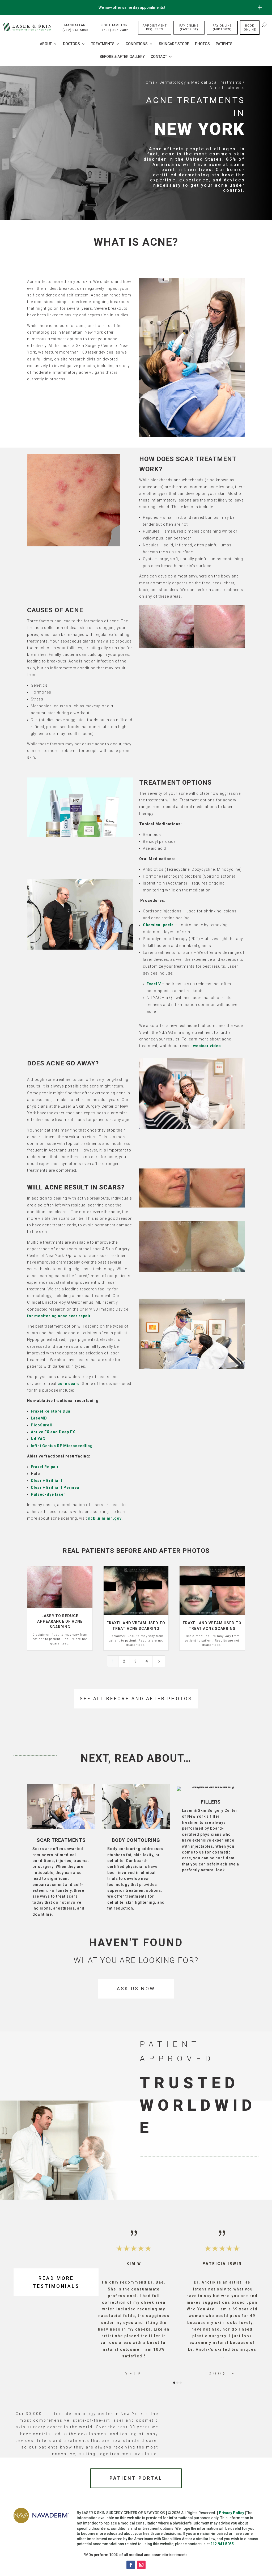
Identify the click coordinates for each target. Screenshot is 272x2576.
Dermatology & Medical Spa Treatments (200, 82)
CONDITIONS (137, 44)
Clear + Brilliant (47, 1481)
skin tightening (140, 1902)
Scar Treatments (61, 1840)
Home (149, 82)
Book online (250, 28)
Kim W (134, 2264)
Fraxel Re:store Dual (51, 1411)
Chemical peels (158, 925)
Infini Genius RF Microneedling (62, 1446)
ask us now (136, 1989)
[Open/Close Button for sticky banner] (260, 7)
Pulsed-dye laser (48, 1494)
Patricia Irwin (222, 2264)
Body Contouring (136, 1840)
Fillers (211, 1802)
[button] (108, 2302)
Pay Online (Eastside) (189, 27)
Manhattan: (75, 28)
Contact (159, 57)
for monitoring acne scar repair (59, 1316)
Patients (224, 44)
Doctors (71, 44)
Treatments (103, 44)
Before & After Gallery (122, 57)
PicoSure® (42, 1425)
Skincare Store (174, 44)
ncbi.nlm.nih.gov (105, 1518)
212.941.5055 (222, 2544)
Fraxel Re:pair (45, 1467)
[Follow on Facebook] (131, 2565)
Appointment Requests (155, 27)
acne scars (69, 1384)
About (46, 44)
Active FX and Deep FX (53, 1432)
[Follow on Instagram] (141, 2565)
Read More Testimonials (56, 2282)
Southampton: (115, 28)
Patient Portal (136, 2478)
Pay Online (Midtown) (222, 27)
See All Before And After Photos (136, 1699)
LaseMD (39, 1418)
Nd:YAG (38, 1439)
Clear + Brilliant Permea (55, 1487)
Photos (202, 44)
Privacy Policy (231, 2513)
